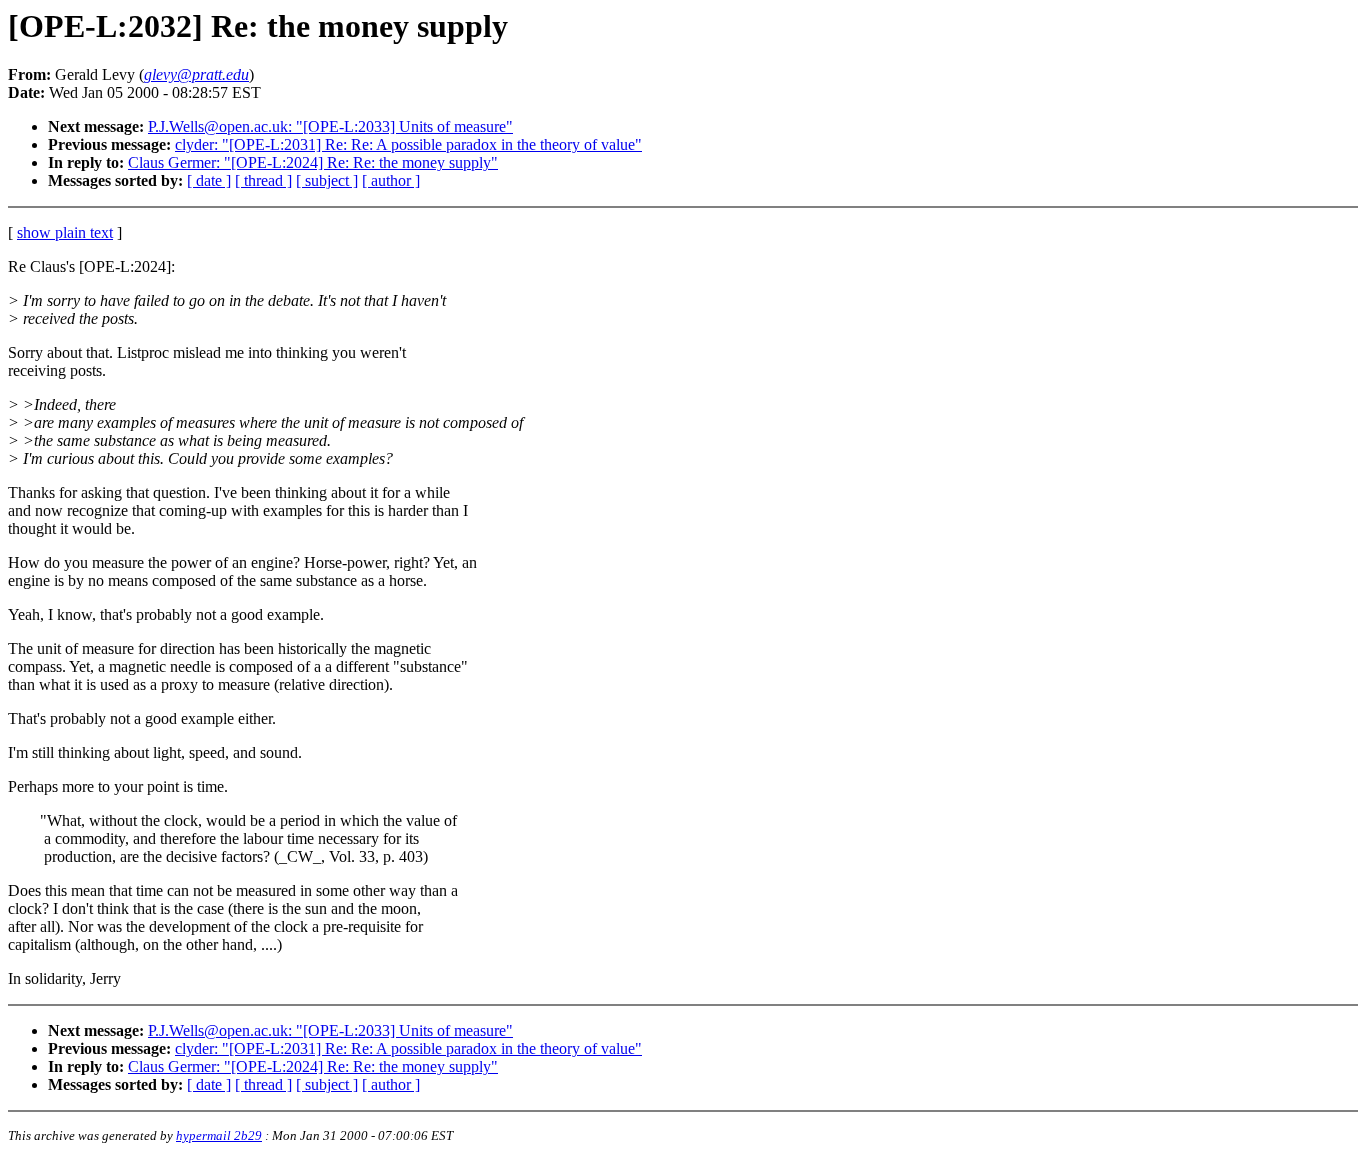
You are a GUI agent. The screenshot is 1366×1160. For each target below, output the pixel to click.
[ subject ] (327, 180)
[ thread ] (263, 180)
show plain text (65, 232)
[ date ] (209, 180)
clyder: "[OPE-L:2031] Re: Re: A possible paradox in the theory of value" (408, 144)
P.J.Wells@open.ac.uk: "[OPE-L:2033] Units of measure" (330, 126)
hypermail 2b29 (219, 1135)
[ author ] (391, 180)
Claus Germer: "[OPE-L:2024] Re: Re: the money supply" (313, 162)
